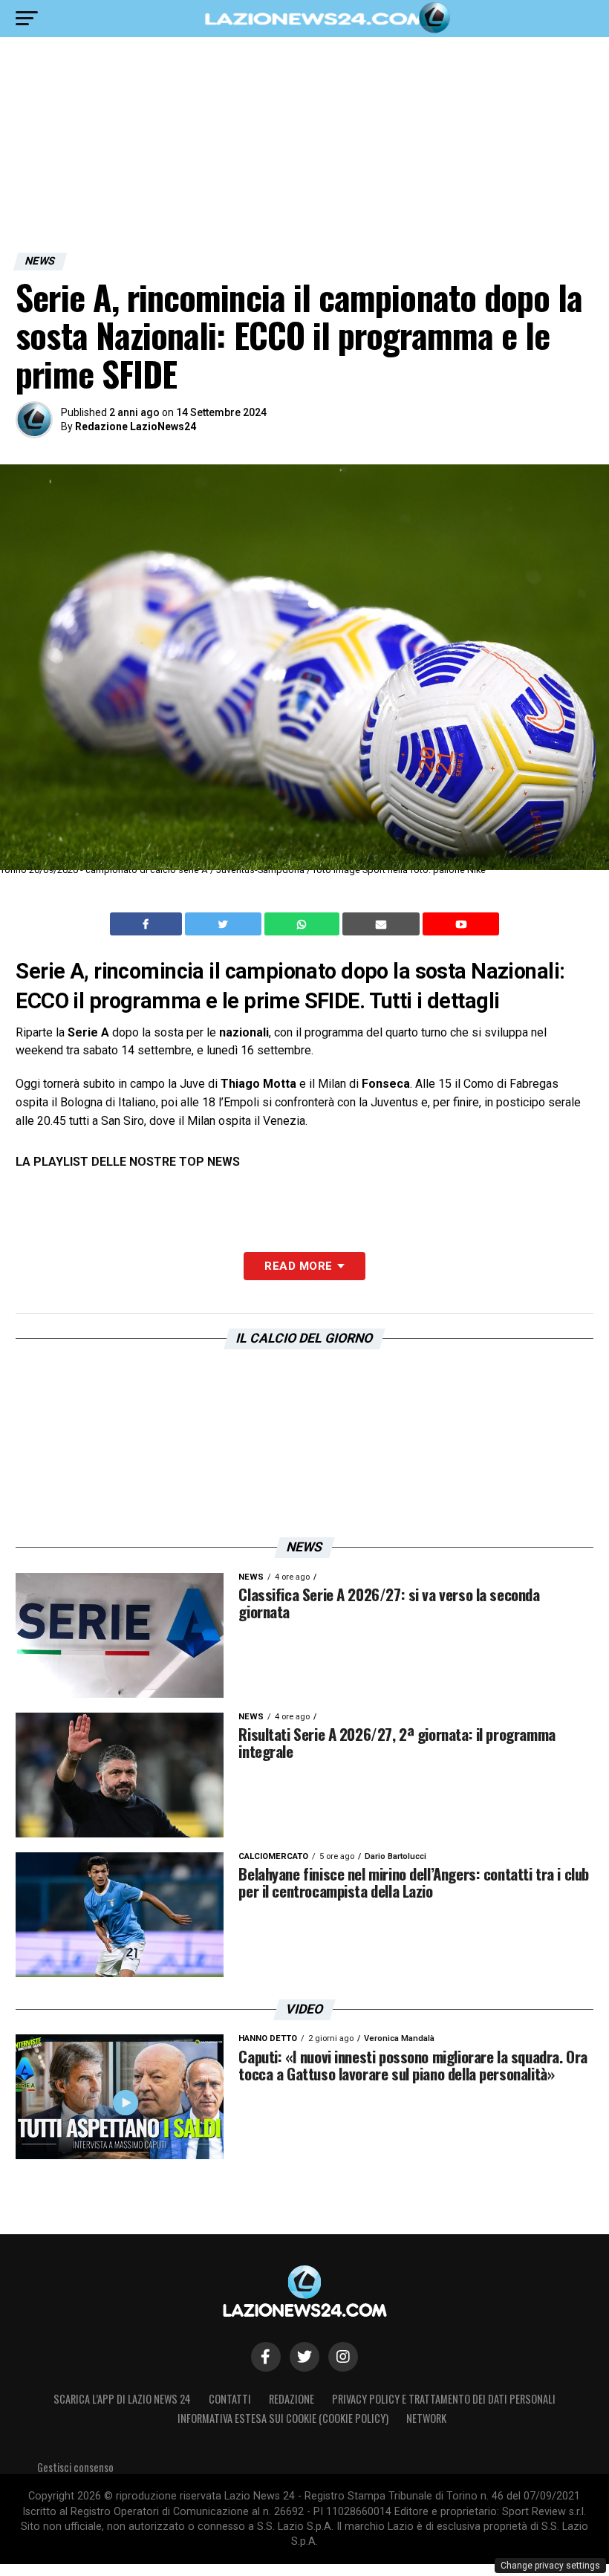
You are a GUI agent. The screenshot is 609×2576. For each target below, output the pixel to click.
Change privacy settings (550, 2566)
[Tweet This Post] (225, 924)
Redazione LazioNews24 (136, 426)
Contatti (230, 2399)
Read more (298, 1266)
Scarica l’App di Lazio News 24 (122, 2399)
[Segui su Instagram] (343, 2357)
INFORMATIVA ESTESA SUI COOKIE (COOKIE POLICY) (283, 2418)
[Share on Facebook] (148, 924)
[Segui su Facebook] (266, 2357)
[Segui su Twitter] (304, 2357)
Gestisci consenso (75, 2467)
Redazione (292, 2399)
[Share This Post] (304, 924)
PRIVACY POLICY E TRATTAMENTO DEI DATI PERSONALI (444, 2399)
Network (426, 2418)
